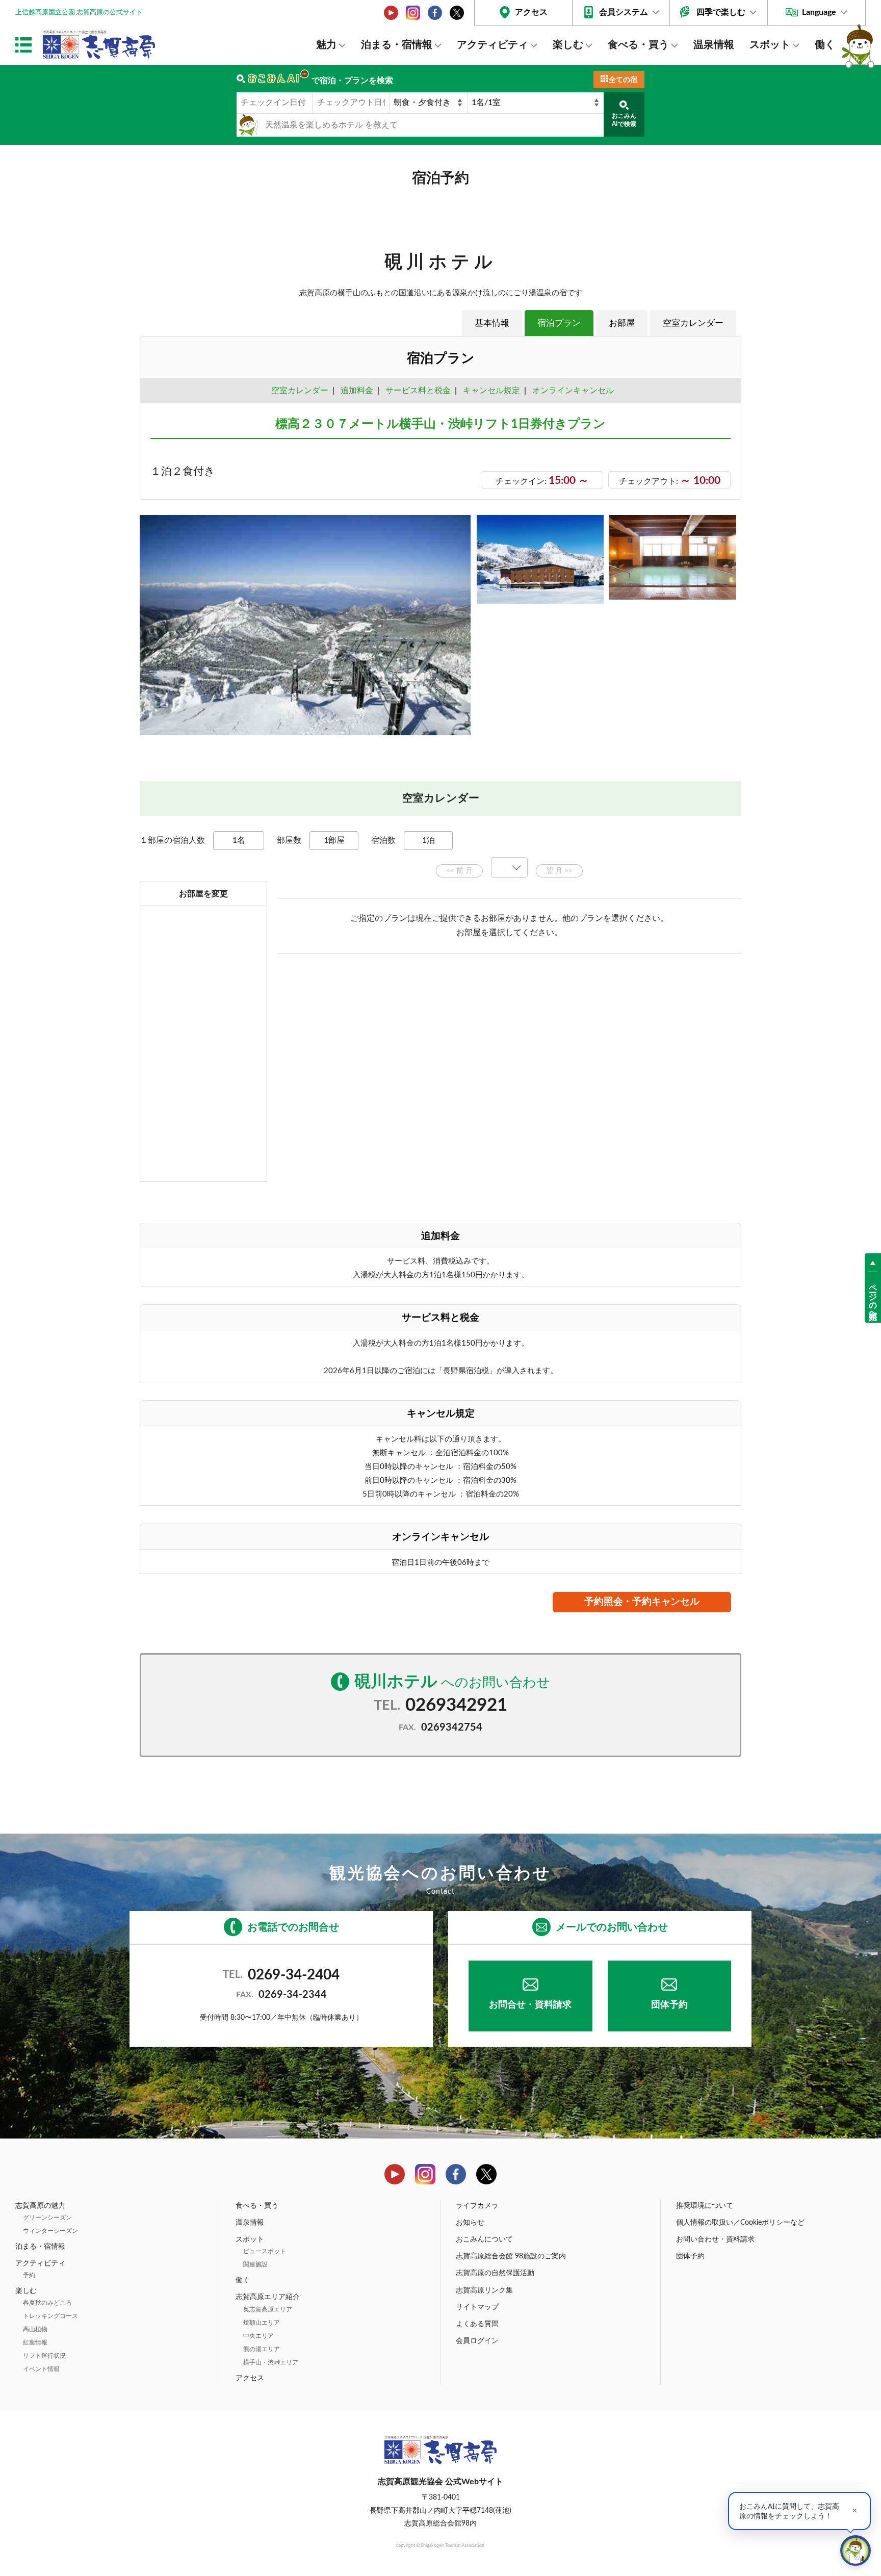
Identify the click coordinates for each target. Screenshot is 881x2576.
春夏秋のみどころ (47, 2303)
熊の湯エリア (262, 2349)
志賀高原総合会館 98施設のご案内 (511, 2256)
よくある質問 (477, 2324)
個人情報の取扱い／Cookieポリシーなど (740, 2223)
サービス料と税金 (418, 391)
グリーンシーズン (47, 2218)
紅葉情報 (35, 2342)
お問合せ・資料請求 (530, 2005)
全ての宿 (623, 80)
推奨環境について (705, 2206)
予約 (29, 2275)
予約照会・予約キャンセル (642, 1602)
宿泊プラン (559, 323)
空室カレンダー (693, 323)
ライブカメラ (477, 2206)
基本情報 (492, 323)
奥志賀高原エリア (268, 2309)
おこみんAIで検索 (624, 120)
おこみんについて (484, 2239)
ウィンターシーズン (50, 2231)
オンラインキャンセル (571, 391)
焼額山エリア (262, 2323)
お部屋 (622, 323)
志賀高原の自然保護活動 (495, 2273)
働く (825, 45)
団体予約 (669, 2005)
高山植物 (35, 2329)
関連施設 (255, 2264)
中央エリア (258, 2336)
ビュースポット (265, 2251)
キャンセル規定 (491, 391)
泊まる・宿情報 (397, 45)
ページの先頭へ (873, 1297)
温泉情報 (714, 45)
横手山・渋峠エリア (271, 2362)
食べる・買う (638, 45)
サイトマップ (477, 2307)
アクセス (531, 12)
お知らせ (470, 2223)
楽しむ (568, 45)
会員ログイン (477, 2341)
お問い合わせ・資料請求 (715, 2239)
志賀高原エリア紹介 (268, 2297)
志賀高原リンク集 (484, 2290)
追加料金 (357, 391)
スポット (770, 45)
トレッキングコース (50, 2316)
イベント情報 (41, 2369)
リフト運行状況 (44, 2356)
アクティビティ (493, 45)
